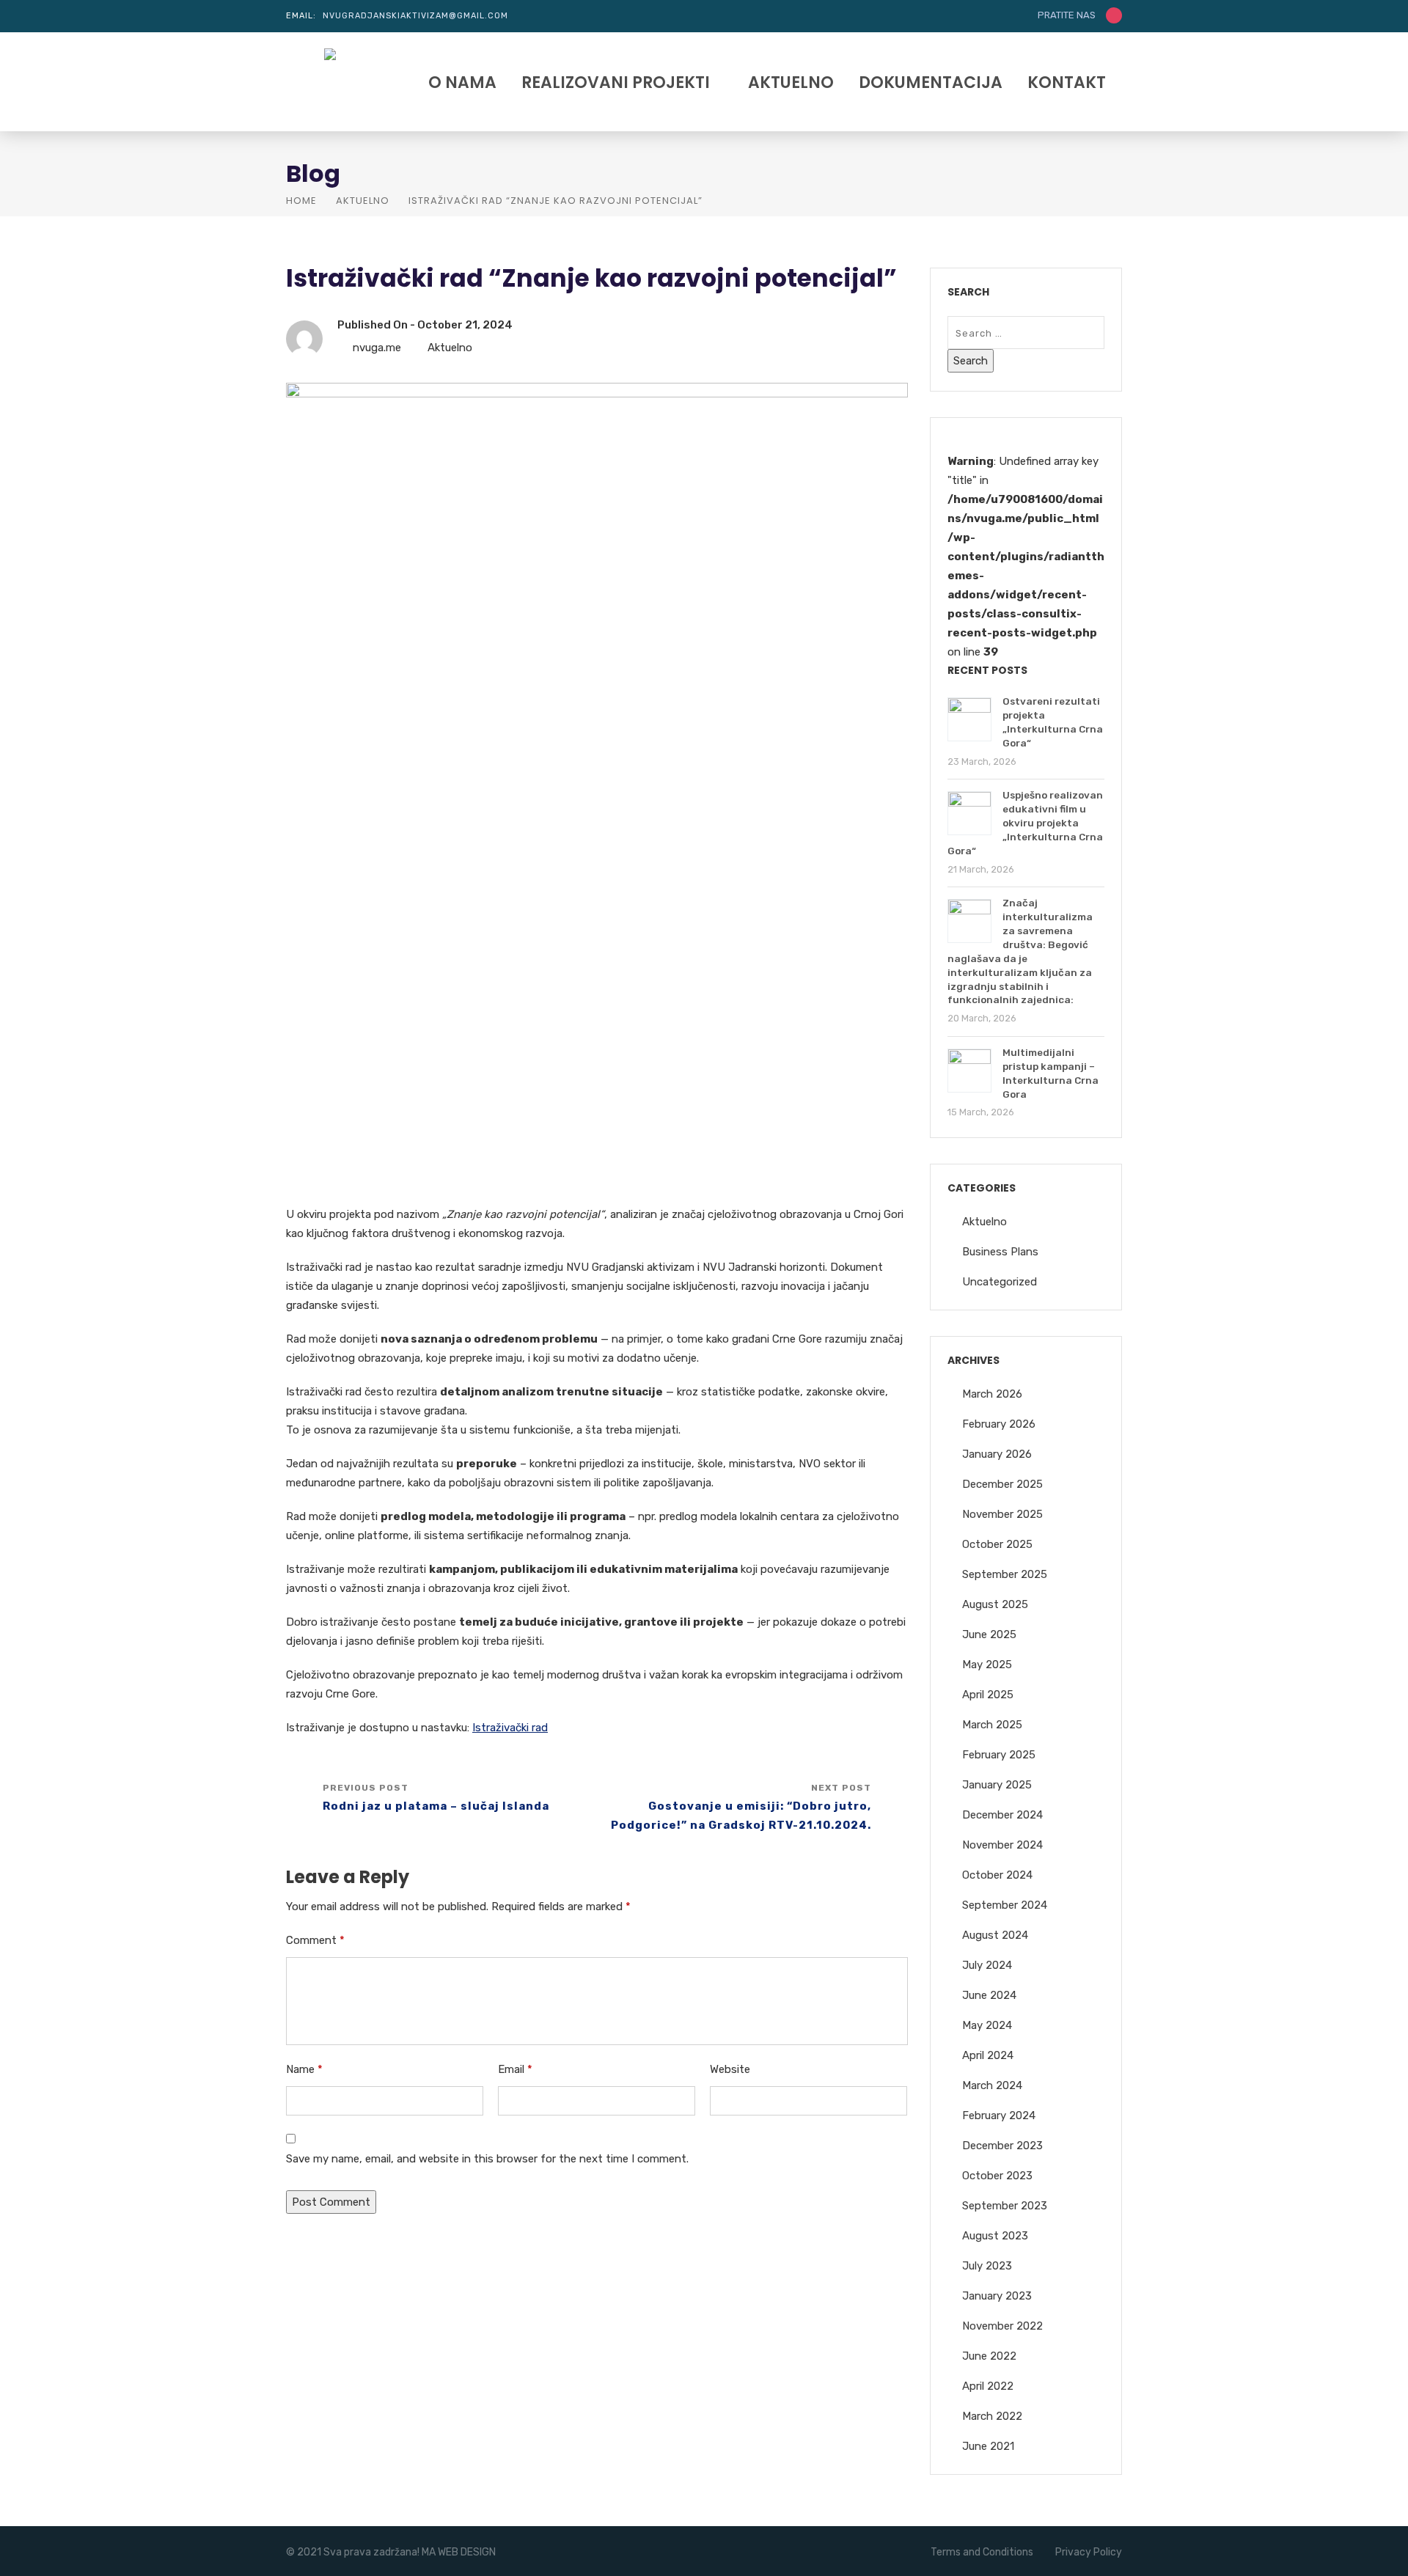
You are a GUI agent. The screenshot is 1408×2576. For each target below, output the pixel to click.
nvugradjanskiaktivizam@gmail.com (415, 16)
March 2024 (992, 2085)
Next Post (741, 1807)
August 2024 (995, 1935)
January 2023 (997, 2296)
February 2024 (999, 2116)
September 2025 (1005, 1574)
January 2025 (997, 1785)
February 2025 (999, 1755)
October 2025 (997, 1544)
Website (730, 2069)
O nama (462, 84)
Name (304, 2069)
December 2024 (1002, 1815)
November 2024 (1002, 1845)
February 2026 (999, 1424)
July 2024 (987, 1965)
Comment (315, 1940)
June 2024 (989, 1995)
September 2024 (1005, 1905)
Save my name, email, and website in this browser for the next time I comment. (487, 2159)
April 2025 (988, 1695)
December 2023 (1002, 2146)
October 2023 (997, 2176)
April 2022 (988, 2386)
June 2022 (989, 2356)
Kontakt (1067, 84)
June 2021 (988, 2446)
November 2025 (1002, 1514)
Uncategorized (1000, 1282)
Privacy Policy (1089, 2552)
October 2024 (997, 1875)
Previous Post (436, 1798)
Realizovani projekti (616, 84)
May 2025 (987, 1665)
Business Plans (1000, 1252)
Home (301, 201)
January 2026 (997, 1454)
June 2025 (989, 1634)
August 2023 (995, 2236)
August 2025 (995, 1604)
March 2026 (992, 1394)
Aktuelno (791, 84)
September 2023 (1005, 2206)
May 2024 (987, 2025)
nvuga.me (377, 348)
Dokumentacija (931, 84)
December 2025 (1002, 1484)
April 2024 (988, 2055)
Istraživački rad (510, 1728)
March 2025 (992, 1725)
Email (515, 2069)
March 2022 (992, 2416)
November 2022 (1002, 2326)
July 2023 (987, 2266)
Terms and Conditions (982, 2552)
